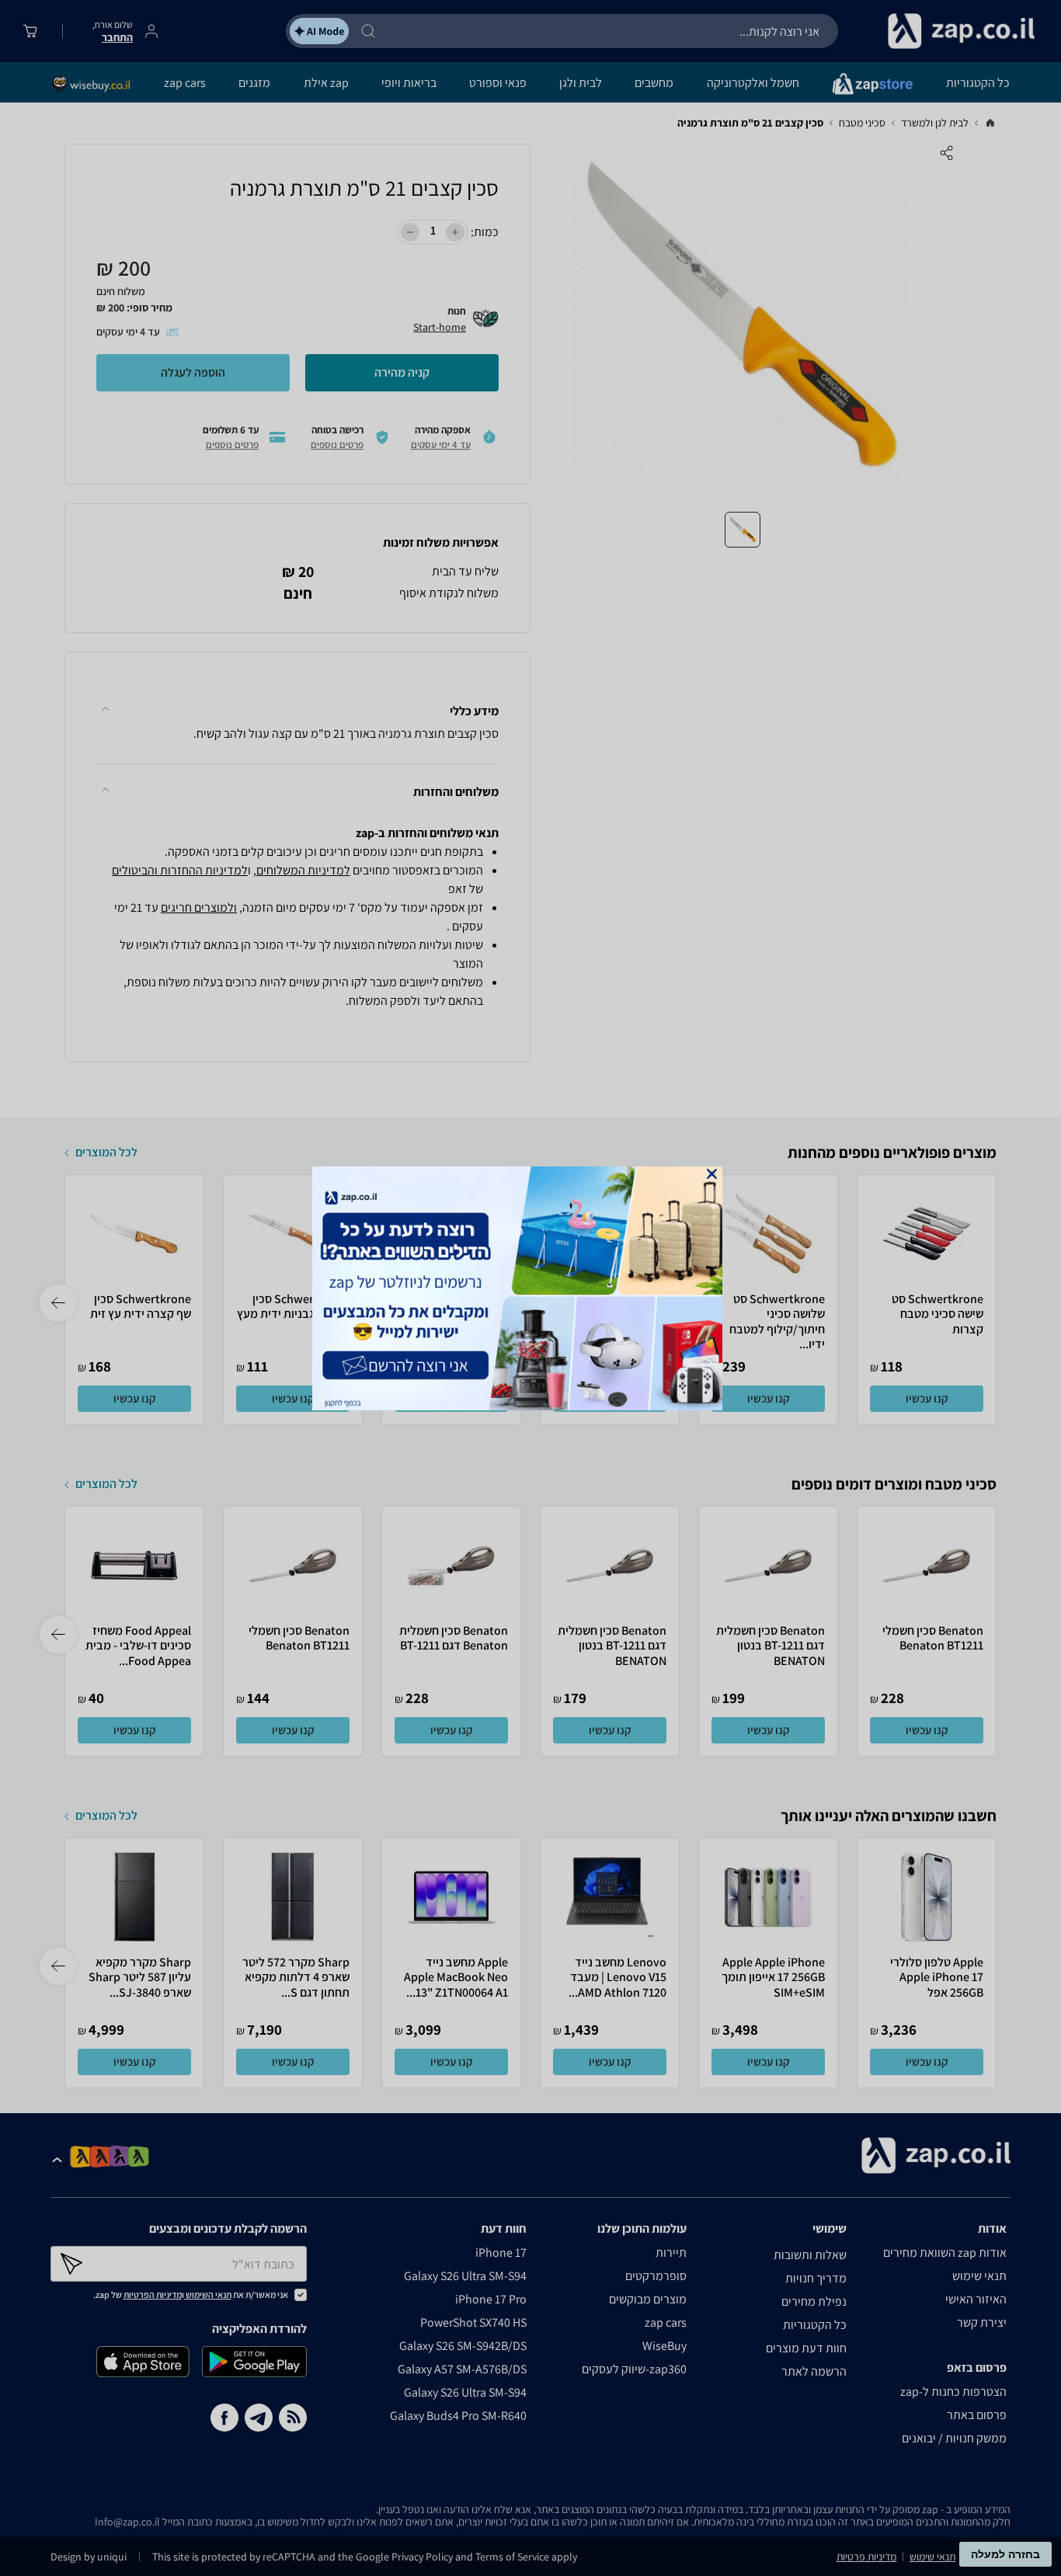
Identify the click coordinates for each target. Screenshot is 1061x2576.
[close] (712, 1174)
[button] (712, 1174)
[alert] (530, 1288)
